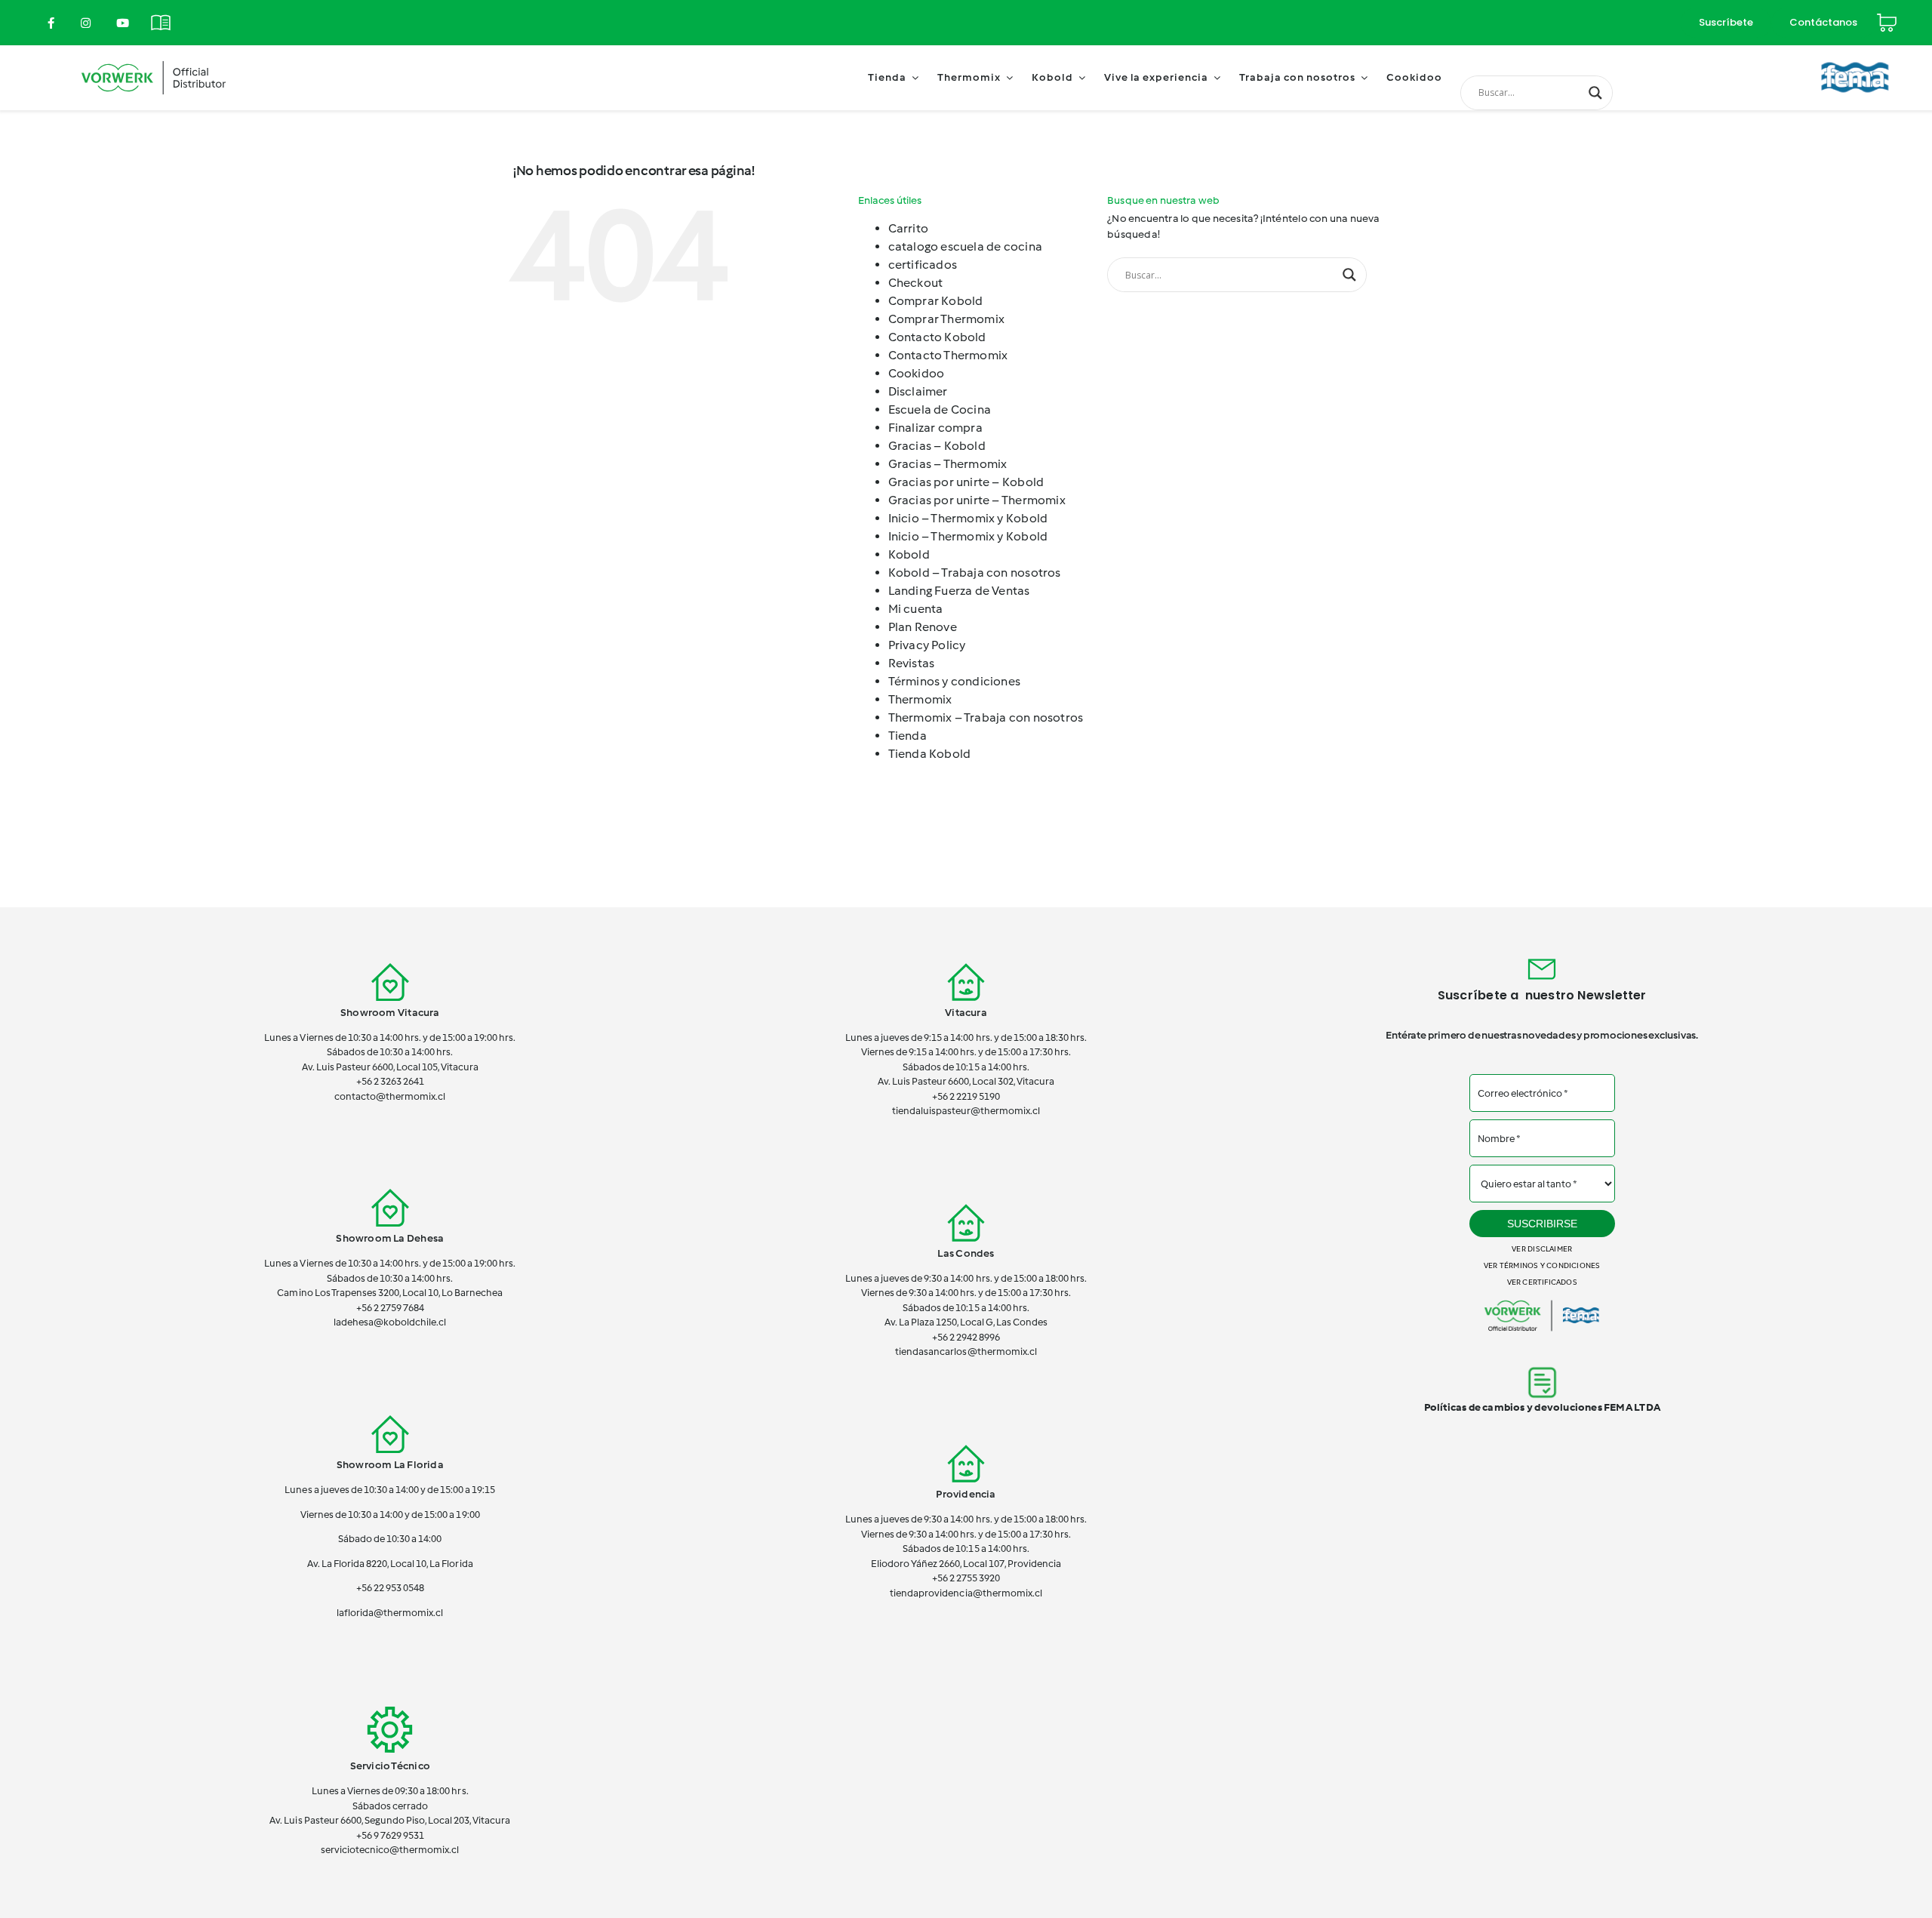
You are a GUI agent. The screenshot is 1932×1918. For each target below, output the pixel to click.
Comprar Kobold (936, 301)
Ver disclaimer (1542, 1249)
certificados (923, 265)
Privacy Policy (927, 645)
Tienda (908, 736)
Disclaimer (918, 391)
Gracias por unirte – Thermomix (977, 500)
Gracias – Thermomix (948, 464)
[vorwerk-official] (154, 58)
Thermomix (920, 699)
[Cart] (1887, 16)
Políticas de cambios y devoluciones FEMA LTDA (1542, 1407)
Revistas (912, 663)
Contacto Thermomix (948, 355)
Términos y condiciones (955, 681)
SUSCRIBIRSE (1542, 1224)
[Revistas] (161, 14)
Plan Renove (923, 627)
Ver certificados (1542, 1282)
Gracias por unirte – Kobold (966, 482)
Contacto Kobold (937, 337)
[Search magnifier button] (1595, 93)
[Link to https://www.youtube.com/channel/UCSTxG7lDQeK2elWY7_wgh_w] (123, 23)
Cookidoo (917, 373)
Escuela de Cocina (940, 409)
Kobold (909, 554)
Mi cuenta (916, 609)
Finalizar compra (935, 428)
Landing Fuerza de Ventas (959, 591)
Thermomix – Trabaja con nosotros (986, 717)
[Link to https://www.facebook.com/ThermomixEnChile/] (51, 23)
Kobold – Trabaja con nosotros (975, 573)
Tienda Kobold (930, 754)
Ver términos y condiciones (1542, 1265)
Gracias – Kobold (937, 446)
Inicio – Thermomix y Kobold (968, 518)
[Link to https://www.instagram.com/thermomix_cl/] (86, 23)
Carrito (908, 228)
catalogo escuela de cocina (965, 246)
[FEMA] (1855, 56)
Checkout (916, 283)
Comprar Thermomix (947, 319)
